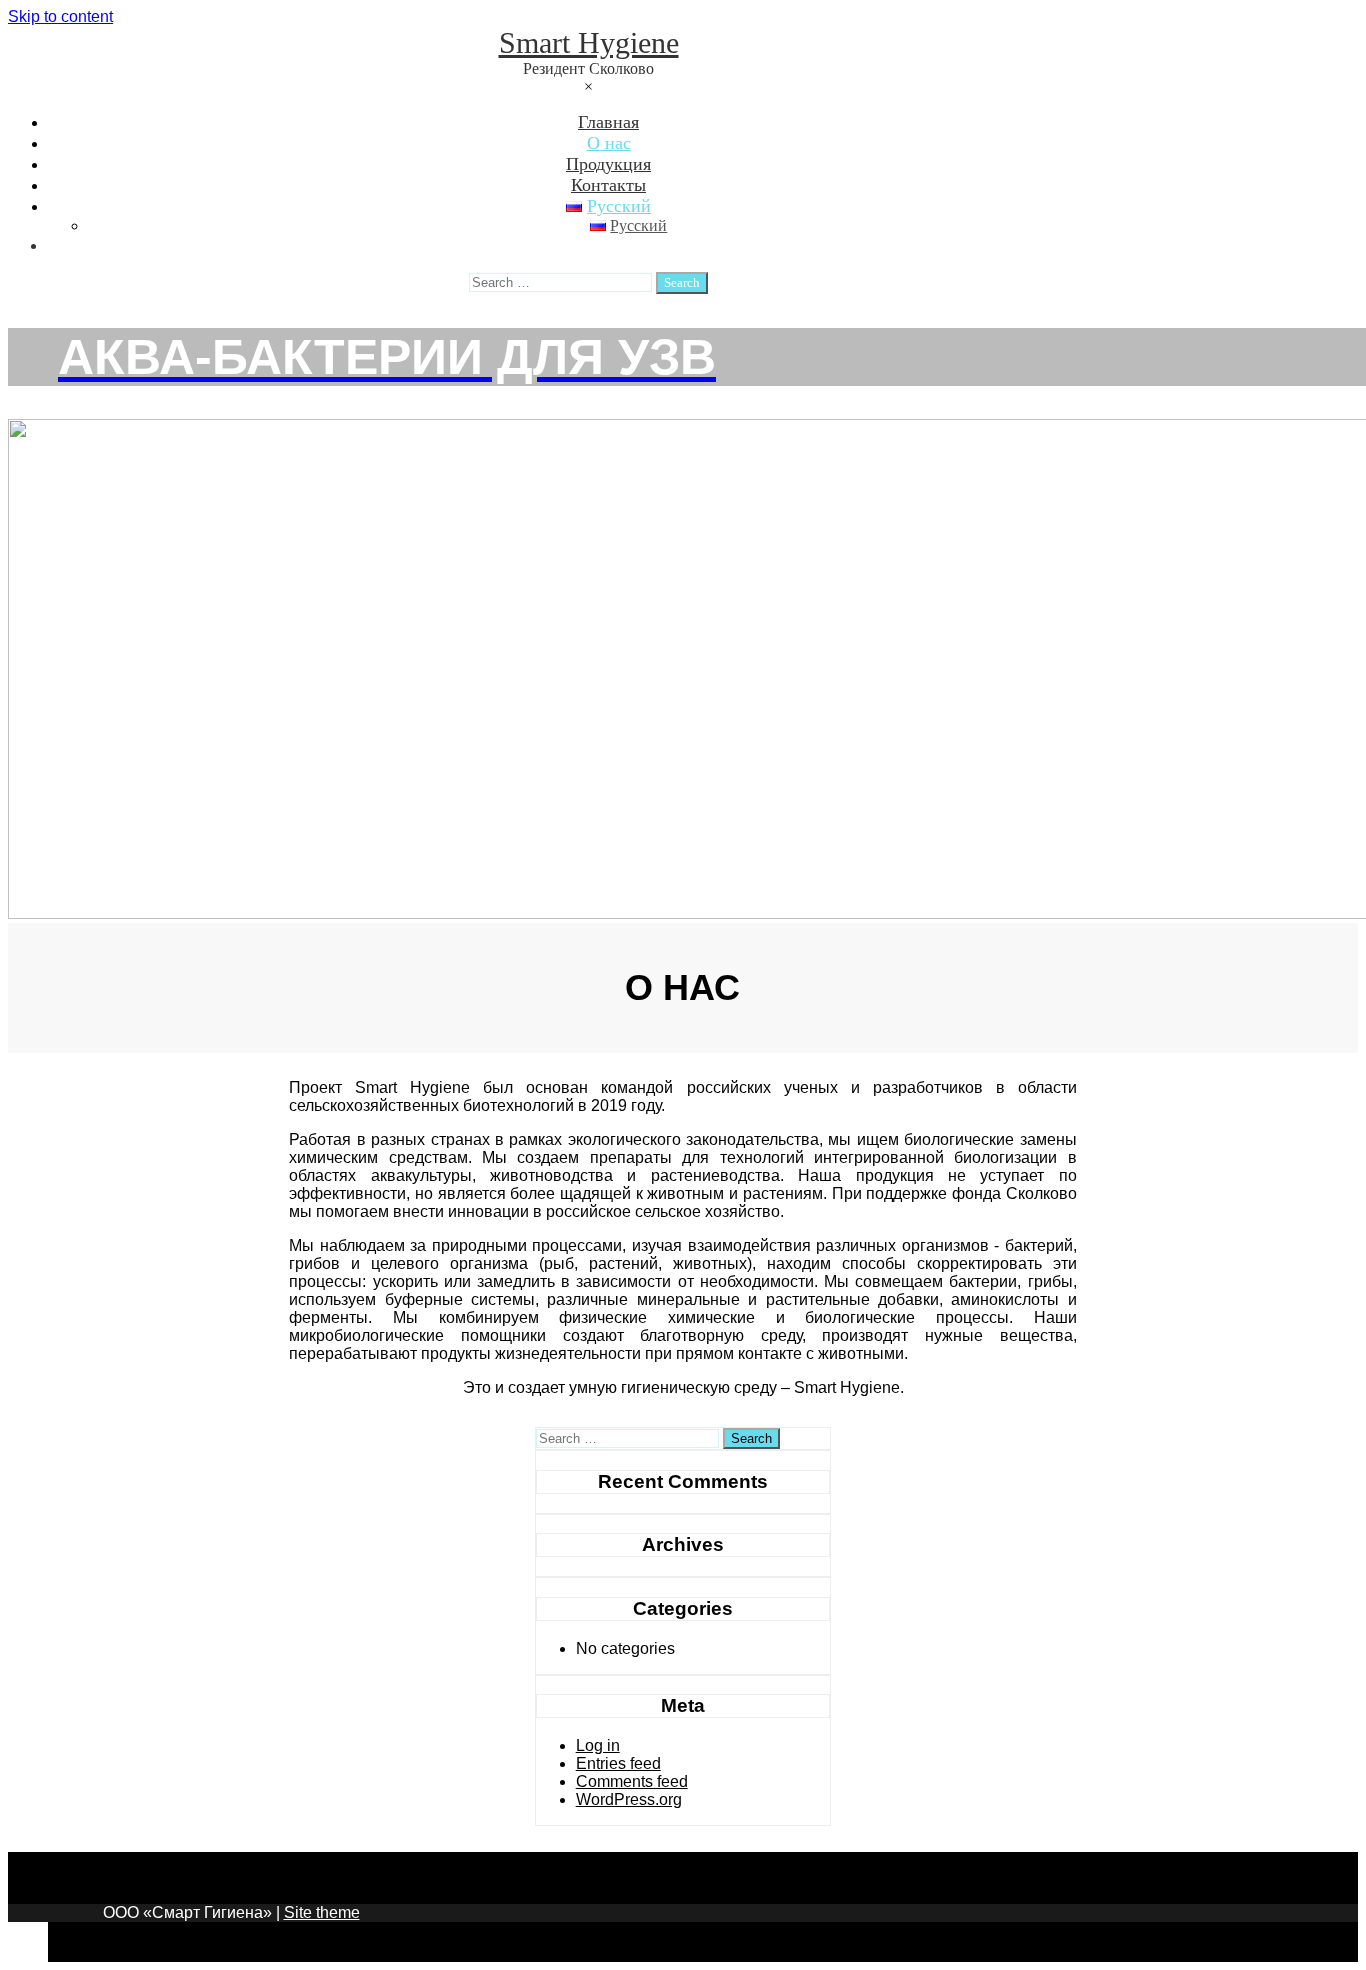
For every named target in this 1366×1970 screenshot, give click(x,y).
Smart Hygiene (589, 42)
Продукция (608, 164)
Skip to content (60, 16)
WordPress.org (629, 1799)
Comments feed (632, 1781)
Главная (608, 122)
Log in (598, 1745)
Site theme (322, 1912)
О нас (609, 143)
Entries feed (618, 1763)
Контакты (608, 185)
